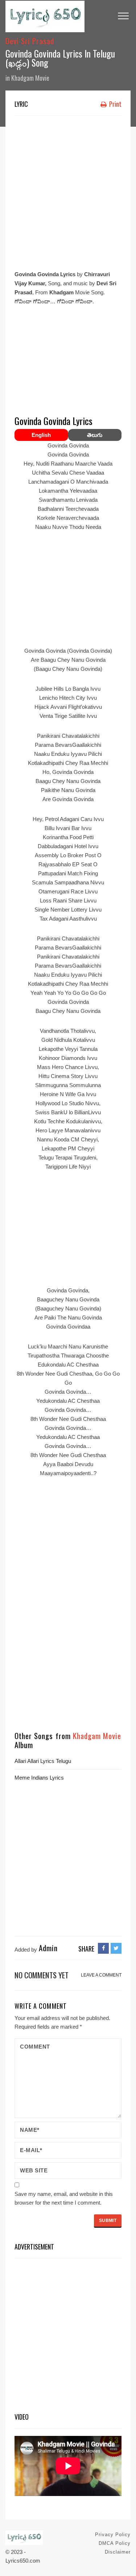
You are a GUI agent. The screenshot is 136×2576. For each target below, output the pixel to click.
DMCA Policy (115, 2543)
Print (115, 104)
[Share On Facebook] (103, 1948)
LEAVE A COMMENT (101, 1975)
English (41, 435)
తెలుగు (95, 435)
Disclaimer (118, 2552)
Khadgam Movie (30, 78)
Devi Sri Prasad (30, 41)
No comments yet (42, 1975)
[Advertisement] (68, 191)
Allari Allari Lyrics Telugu (43, 1761)
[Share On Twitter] (116, 1948)
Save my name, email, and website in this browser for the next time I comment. (64, 2198)
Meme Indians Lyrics (39, 1778)
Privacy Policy (113, 2535)
